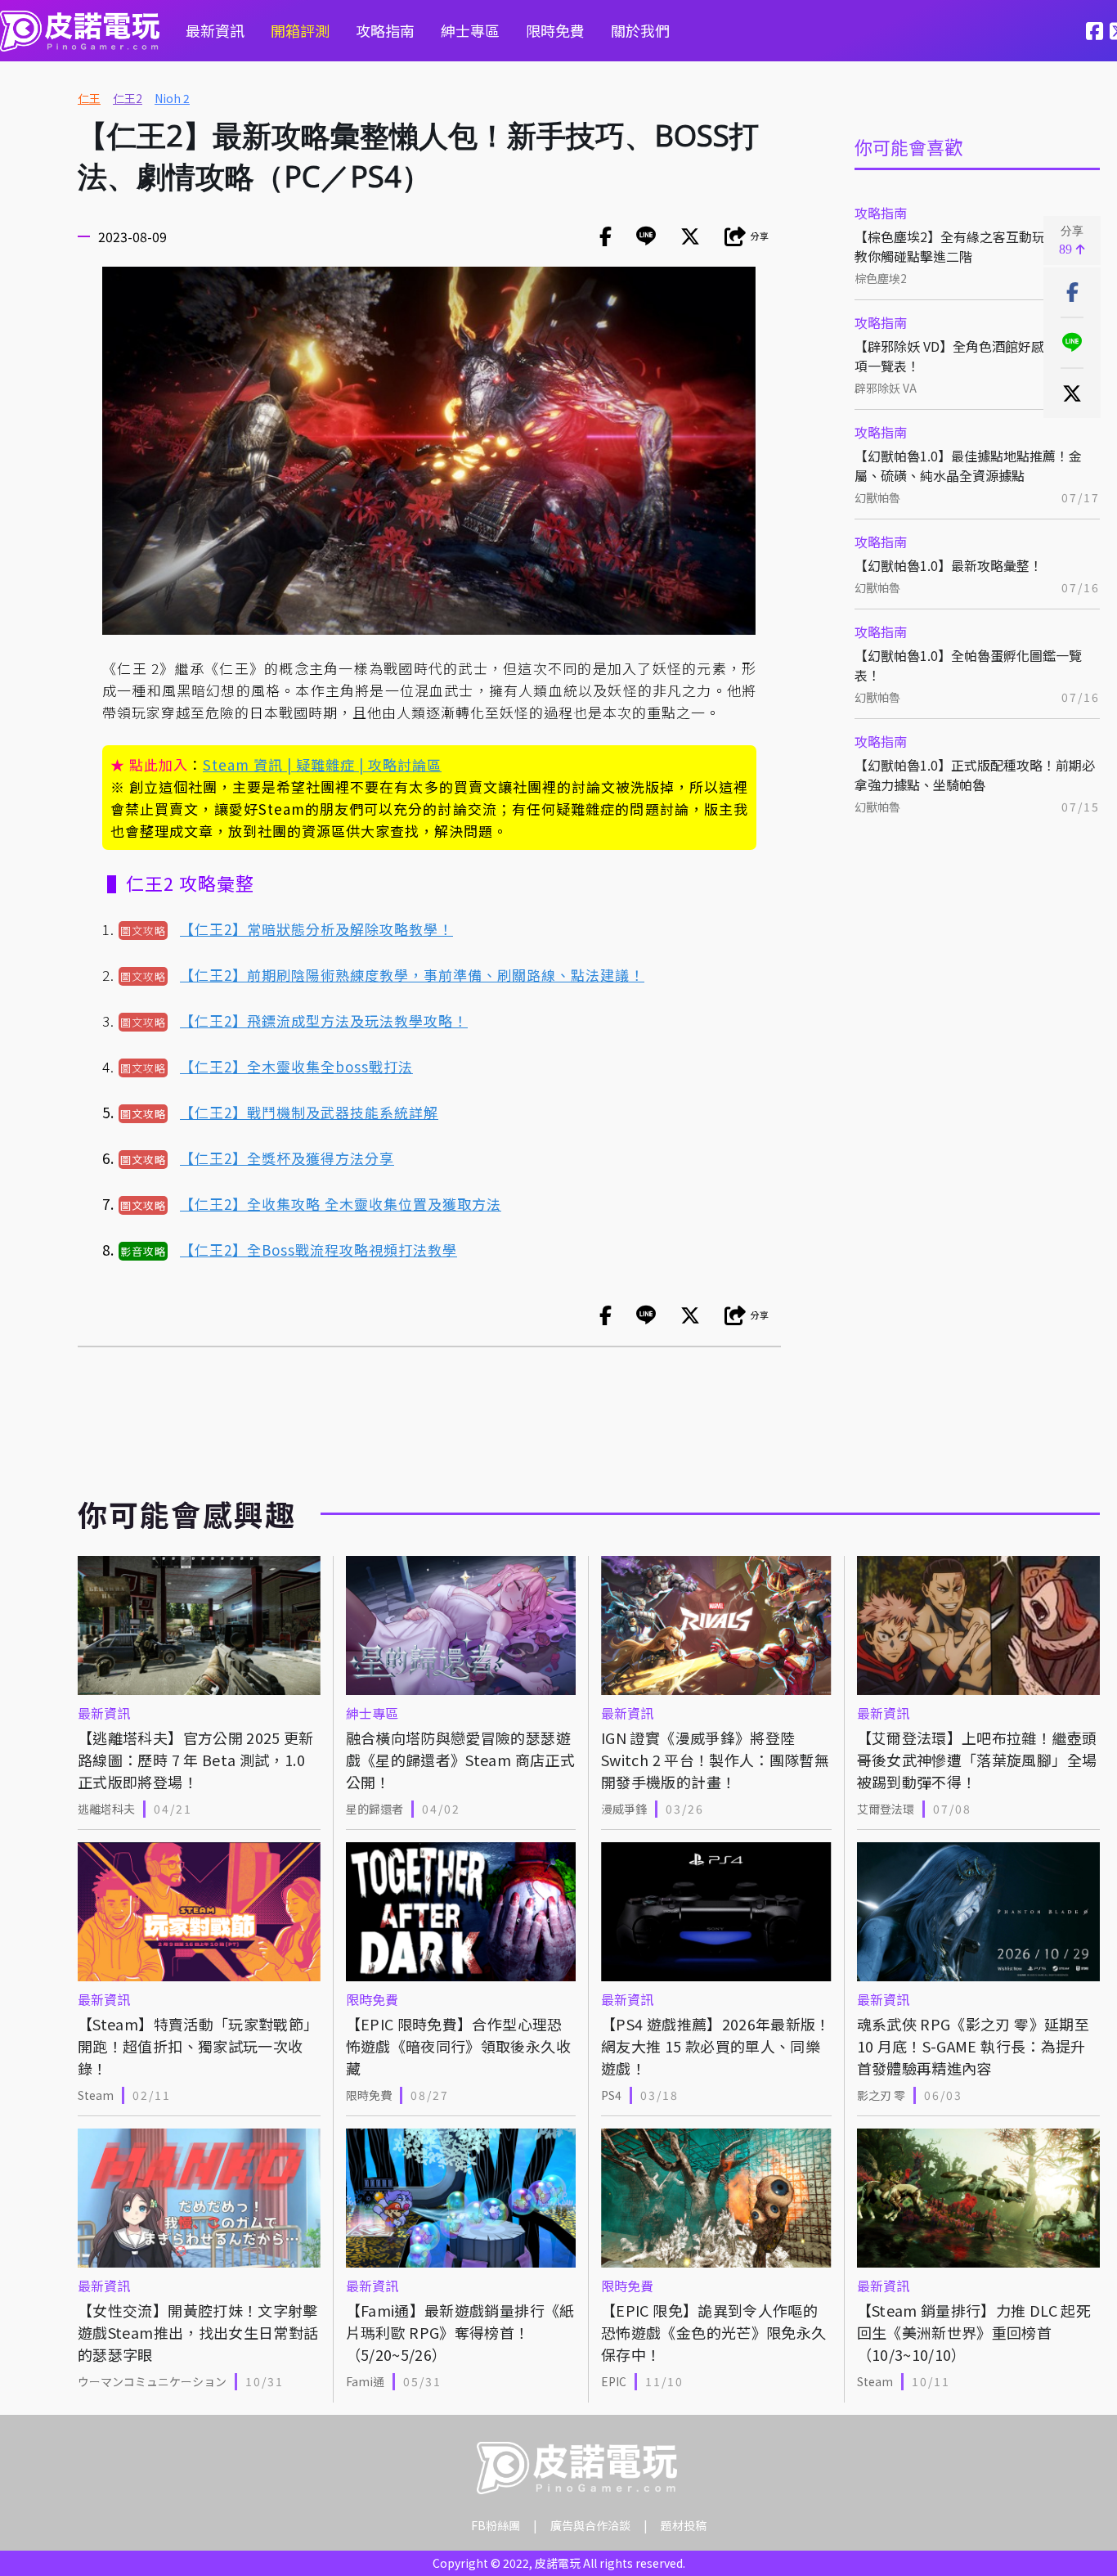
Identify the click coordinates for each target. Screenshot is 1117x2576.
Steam (96, 2095)
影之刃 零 (881, 2095)
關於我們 (640, 30)
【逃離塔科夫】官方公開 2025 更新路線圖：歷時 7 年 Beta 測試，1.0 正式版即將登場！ (196, 1760)
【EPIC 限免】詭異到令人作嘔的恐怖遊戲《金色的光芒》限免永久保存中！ (713, 2332)
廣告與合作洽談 (590, 2525)
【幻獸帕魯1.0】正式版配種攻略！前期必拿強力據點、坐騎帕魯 (975, 775)
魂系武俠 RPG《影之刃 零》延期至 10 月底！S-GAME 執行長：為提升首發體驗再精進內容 (973, 2046)
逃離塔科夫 (106, 1809)
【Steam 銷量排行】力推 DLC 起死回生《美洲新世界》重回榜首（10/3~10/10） (974, 2332)
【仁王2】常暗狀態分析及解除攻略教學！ (316, 929)
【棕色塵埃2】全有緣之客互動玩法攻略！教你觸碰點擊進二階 (976, 246)
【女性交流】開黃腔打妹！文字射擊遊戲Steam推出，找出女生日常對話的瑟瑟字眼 (198, 2332)
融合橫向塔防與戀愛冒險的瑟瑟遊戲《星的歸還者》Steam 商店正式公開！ (460, 1760)
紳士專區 (470, 30)
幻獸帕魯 (877, 497)
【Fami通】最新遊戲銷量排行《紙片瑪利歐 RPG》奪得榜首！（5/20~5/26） (460, 2332)
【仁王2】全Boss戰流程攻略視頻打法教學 (319, 1250)
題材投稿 (684, 2525)
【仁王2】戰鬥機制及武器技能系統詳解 (309, 1112)
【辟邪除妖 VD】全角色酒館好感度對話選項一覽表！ (976, 356)
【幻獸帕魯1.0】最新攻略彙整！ (949, 565)
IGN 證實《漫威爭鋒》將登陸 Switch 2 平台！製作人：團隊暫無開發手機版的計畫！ (715, 1760)
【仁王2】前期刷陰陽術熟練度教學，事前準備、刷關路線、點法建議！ (412, 975)
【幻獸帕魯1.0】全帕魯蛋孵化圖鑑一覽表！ (968, 665)
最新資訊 (215, 30)
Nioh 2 (172, 98)
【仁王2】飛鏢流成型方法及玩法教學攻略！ (324, 1021)
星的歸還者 (375, 1809)
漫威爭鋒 (624, 1809)
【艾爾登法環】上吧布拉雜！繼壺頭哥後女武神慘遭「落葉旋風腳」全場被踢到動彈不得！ (977, 1760)
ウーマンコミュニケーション (152, 2381)
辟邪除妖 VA (886, 388)
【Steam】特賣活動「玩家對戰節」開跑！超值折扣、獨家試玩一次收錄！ (198, 2046)
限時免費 (555, 30)
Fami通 (365, 2381)
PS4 (611, 2095)
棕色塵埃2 (881, 278)
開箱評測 (300, 30)
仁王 (89, 98)
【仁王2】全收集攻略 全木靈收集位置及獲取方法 (341, 1204)
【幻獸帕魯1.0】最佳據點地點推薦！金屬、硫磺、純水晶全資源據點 (968, 465)
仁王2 (128, 98)
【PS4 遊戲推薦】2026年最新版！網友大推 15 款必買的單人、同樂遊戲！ (716, 2046)
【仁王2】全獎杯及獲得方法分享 (287, 1158)
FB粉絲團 (496, 2525)
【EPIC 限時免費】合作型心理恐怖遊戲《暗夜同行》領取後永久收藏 (458, 2046)
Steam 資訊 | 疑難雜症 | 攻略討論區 (322, 764)
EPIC (614, 2381)
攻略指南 (385, 30)
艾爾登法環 (886, 1809)
